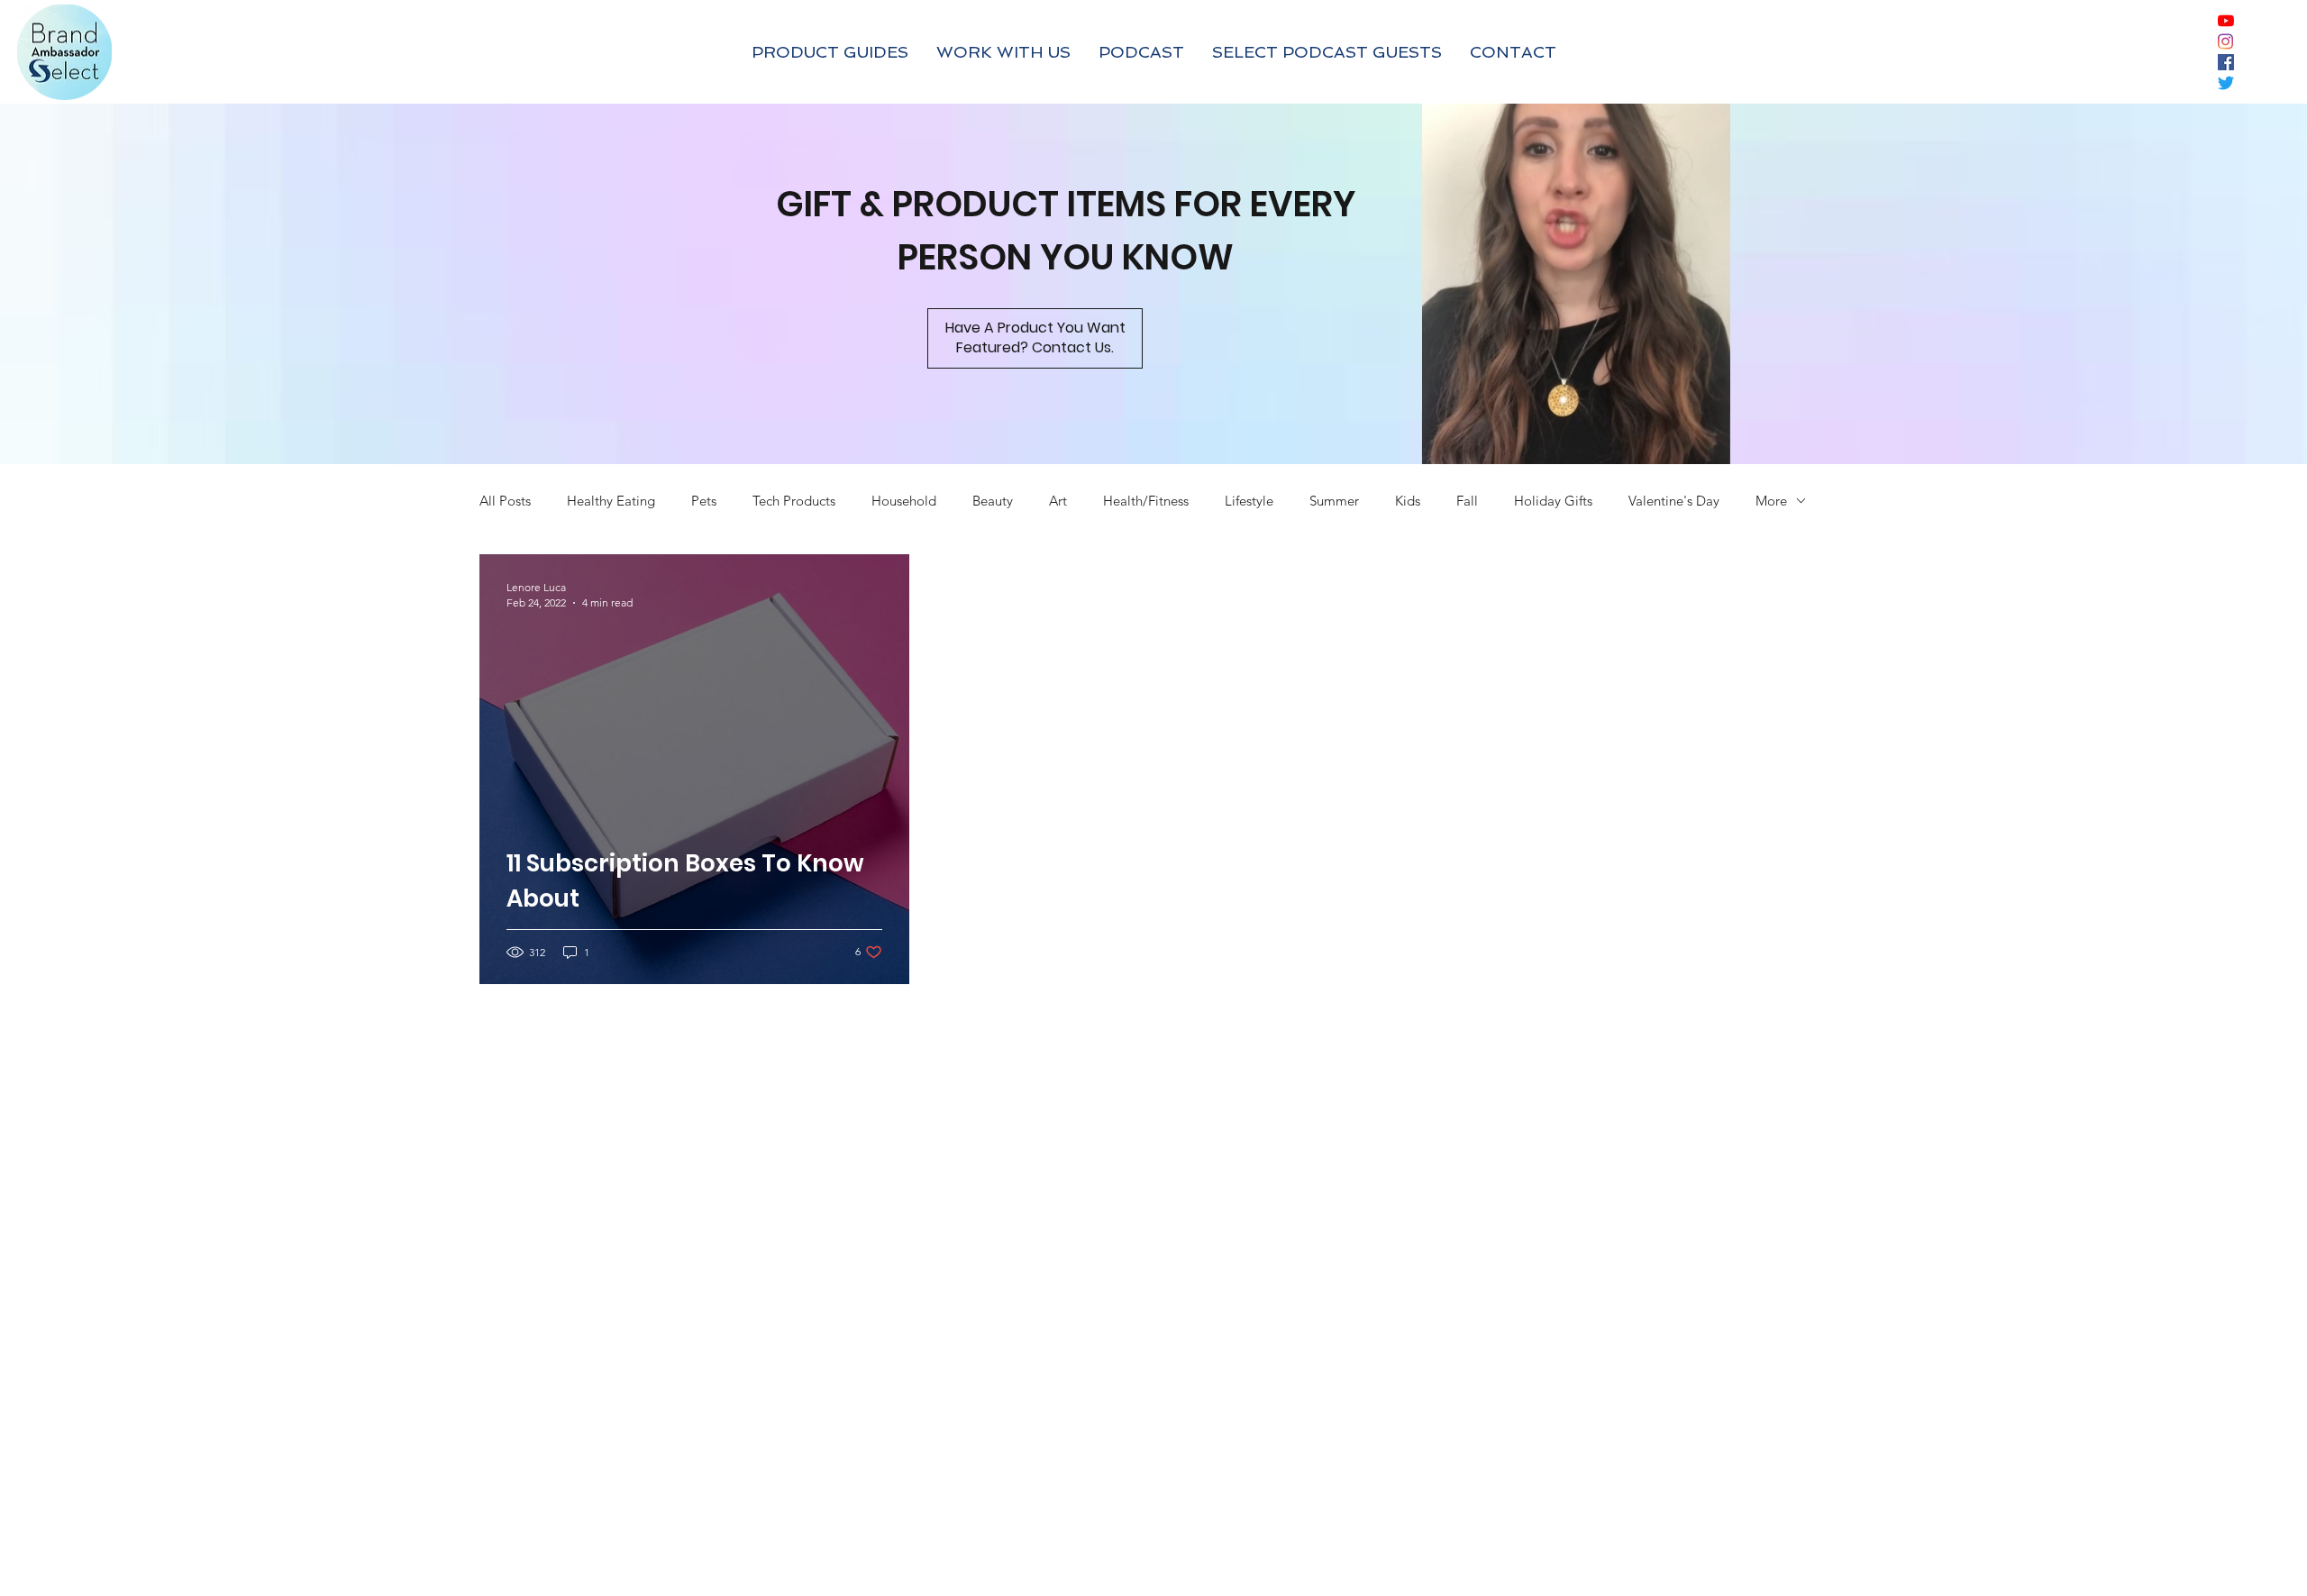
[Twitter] (2226, 83)
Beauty (993, 501)
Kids (1408, 501)
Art (1058, 501)
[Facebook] (2226, 62)
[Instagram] (2226, 41)
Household (904, 501)
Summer (1334, 501)
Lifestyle (1249, 501)
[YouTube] (2226, 21)
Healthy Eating (611, 501)
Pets (704, 501)
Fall (1467, 501)
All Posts (505, 501)
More (1771, 501)
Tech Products (794, 501)
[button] (1699, 442)
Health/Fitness (1146, 501)
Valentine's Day (1674, 501)
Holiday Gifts (1553, 501)
